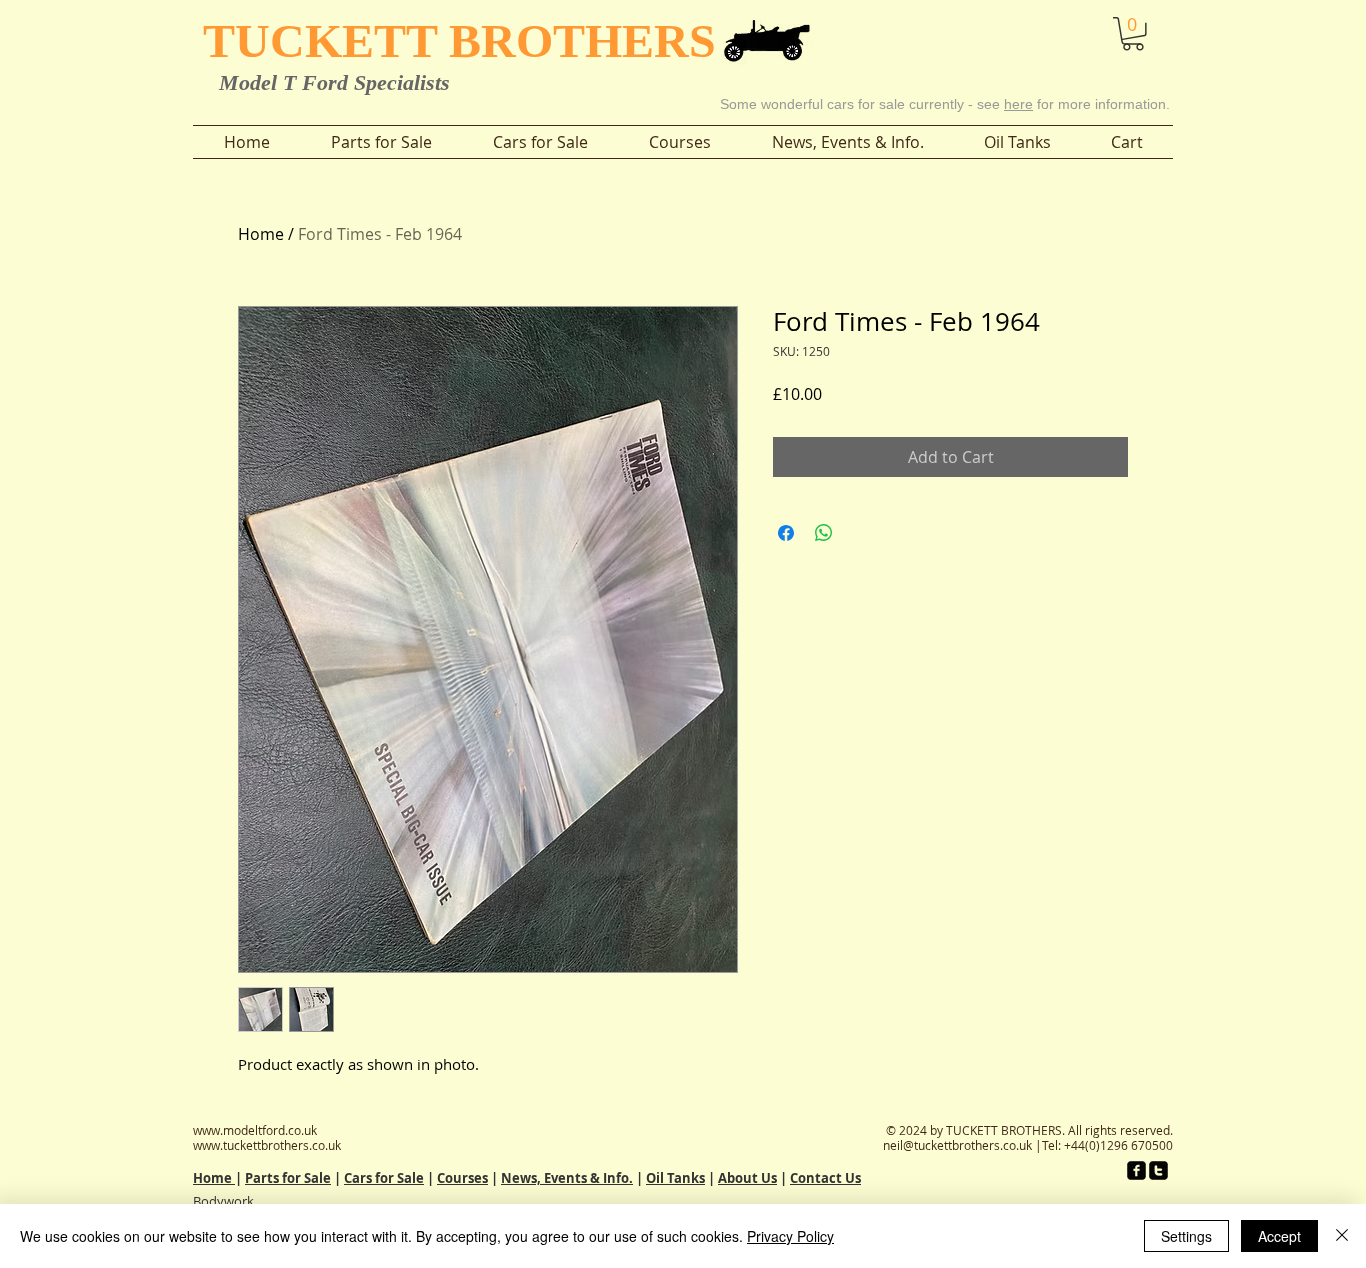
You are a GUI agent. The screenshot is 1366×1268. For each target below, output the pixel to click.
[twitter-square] (1158, 1170)
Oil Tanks (675, 1178)
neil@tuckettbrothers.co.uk (957, 1145)
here (1018, 104)
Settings (1186, 1236)
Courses (462, 1178)
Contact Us (825, 1178)
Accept (1279, 1236)
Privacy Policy (790, 1236)
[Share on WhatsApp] (824, 533)
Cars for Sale (384, 1178)
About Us (747, 1178)
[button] (1077, 28)
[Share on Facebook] (786, 533)
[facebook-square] (1136, 1170)
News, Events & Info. (567, 1178)
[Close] (1342, 1236)
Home (261, 234)
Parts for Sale (288, 1178)
